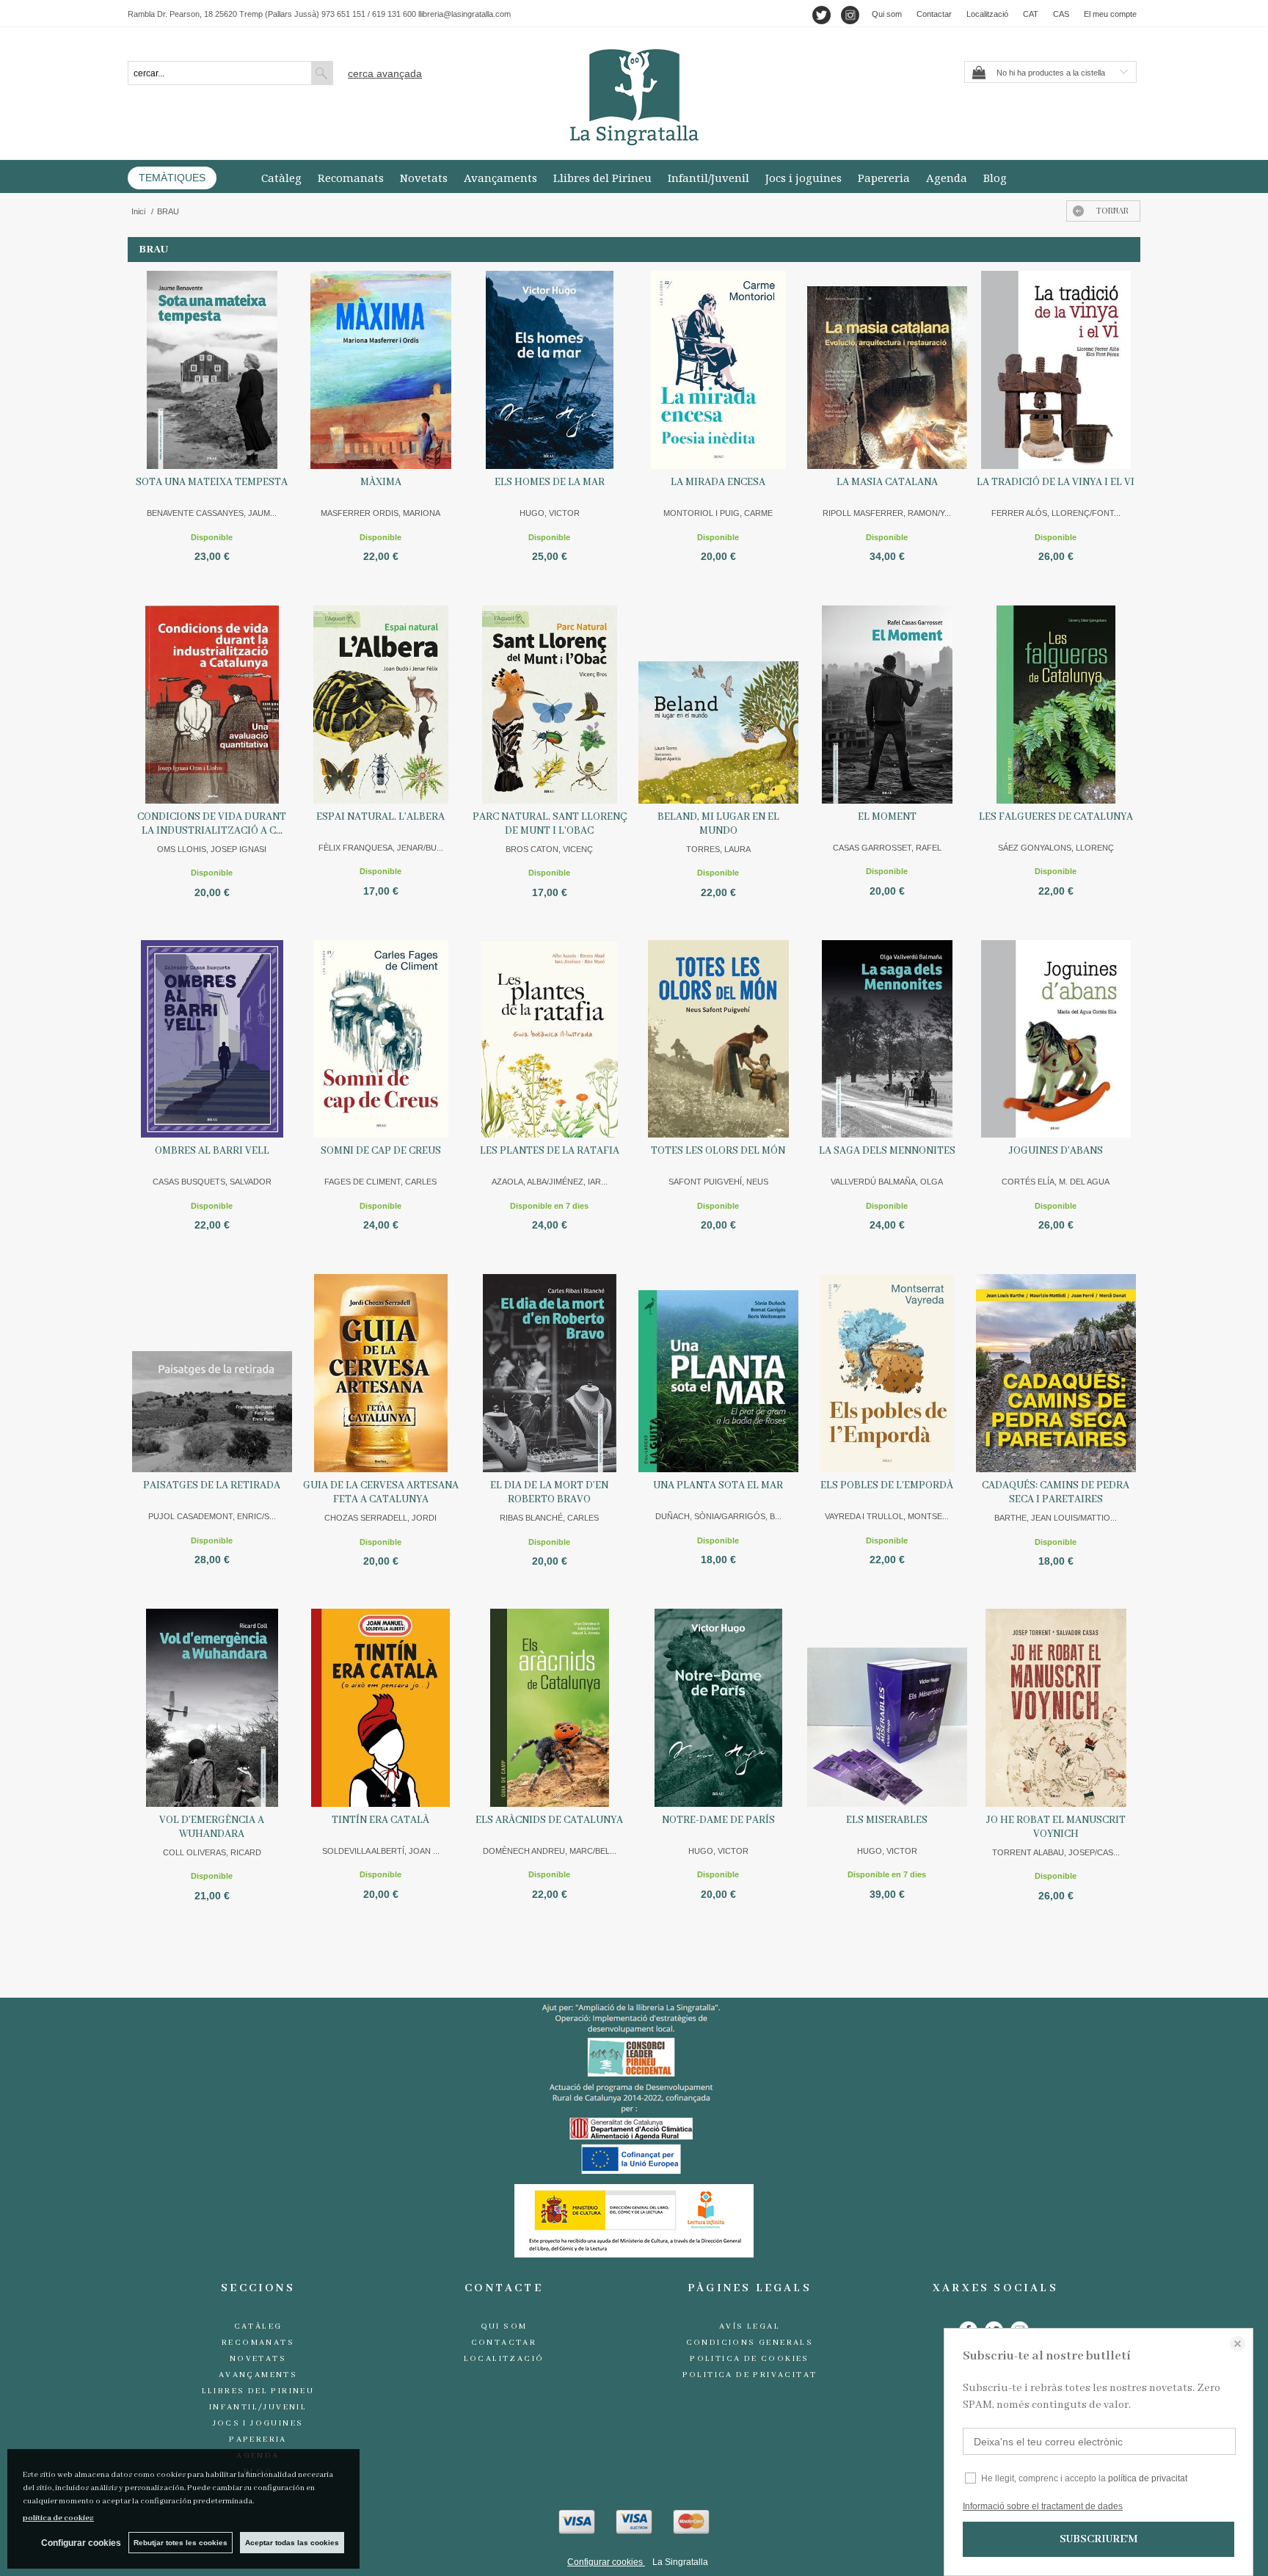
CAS (1061, 14)
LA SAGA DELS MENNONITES (887, 1151)
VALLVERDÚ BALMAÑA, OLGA (887, 1182)
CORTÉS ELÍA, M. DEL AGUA (1056, 1182)
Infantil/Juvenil (708, 178)
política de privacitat (1148, 2478)
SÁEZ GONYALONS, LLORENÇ (1056, 848)
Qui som (887, 14)
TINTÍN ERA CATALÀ (380, 1820)
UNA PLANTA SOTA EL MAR (718, 1485)
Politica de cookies (750, 2359)
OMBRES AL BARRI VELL (212, 1151)
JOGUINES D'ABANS (1056, 1151)
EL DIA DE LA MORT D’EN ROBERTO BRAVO (549, 1492)
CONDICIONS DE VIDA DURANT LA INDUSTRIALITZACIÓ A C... (212, 824)
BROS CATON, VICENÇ (549, 849)
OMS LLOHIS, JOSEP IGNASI (212, 849)
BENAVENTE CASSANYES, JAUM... (212, 513)
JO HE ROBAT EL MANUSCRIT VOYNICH (1056, 1827)
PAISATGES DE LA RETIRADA (212, 1485)
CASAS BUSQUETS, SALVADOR (212, 1182)
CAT (1031, 14)
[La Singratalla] (634, 97)
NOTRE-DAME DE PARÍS (718, 1820)
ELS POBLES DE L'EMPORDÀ (887, 1485)
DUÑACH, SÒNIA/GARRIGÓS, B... (718, 1516)
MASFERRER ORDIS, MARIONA (380, 513)
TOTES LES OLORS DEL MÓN (718, 1151)
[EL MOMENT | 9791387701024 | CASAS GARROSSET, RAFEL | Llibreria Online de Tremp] (887, 705)
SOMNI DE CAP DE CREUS (381, 1151)
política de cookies (58, 2518)
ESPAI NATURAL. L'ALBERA (380, 817)
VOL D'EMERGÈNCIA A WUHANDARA (212, 1827)
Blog (995, 178)
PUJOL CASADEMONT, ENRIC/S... (212, 1516)
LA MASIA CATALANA (887, 482)
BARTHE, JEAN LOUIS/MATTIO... (1056, 1518)
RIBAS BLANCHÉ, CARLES (549, 1518)
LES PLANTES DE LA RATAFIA (550, 1151)
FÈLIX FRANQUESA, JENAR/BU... (381, 848)
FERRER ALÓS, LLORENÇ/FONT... (1056, 513)
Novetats (424, 178)
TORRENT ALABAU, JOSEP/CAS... (1056, 1852)
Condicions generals (750, 2343)
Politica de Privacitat (750, 2375)
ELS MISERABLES (887, 1820)
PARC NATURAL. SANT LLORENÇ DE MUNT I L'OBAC (550, 824)
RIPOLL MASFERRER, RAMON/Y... (887, 513)
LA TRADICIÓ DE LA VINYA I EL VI (1056, 482)
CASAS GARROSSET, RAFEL (887, 848)
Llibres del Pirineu (602, 178)
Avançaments (500, 178)
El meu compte (1110, 14)
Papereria (884, 178)
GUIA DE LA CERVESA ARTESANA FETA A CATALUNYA (381, 1492)
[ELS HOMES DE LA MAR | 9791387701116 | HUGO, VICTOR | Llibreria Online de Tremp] (550, 370)
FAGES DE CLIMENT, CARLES (380, 1182)
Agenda (947, 178)
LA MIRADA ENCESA (718, 482)
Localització (987, 14)
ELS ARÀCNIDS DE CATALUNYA (549, 1820)
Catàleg (281, 178)
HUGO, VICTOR (550, 513)
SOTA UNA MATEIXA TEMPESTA (212, 482)
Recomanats (351, 178)
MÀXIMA (381, 482)
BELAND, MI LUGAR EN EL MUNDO (718, 824)
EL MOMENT (887, 817)
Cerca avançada (385, 73)
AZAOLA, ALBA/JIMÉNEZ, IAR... (550, 1182)
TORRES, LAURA (718, 849)
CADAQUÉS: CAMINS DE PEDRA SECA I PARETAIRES (1056, 1492)
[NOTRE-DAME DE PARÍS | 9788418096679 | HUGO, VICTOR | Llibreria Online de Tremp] (718, 1708)
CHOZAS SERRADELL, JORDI (380, 1518)
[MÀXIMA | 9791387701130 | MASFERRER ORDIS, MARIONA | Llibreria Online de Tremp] (381, 370)
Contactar (934, 14)
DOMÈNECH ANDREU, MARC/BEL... (550, 1851)
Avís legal (750, 2326)
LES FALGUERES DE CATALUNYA (1056, 817)
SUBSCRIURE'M (1098, 2539)
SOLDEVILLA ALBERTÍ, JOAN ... (381, 1851)
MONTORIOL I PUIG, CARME (718, 513)
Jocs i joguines (804, 178)
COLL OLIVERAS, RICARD (212, 1852)
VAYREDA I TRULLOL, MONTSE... (887, 1516)
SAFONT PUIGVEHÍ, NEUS (718, 1182)
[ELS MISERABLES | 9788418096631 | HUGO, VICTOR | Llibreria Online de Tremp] (887, 1708)
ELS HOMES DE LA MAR (550, 482)
